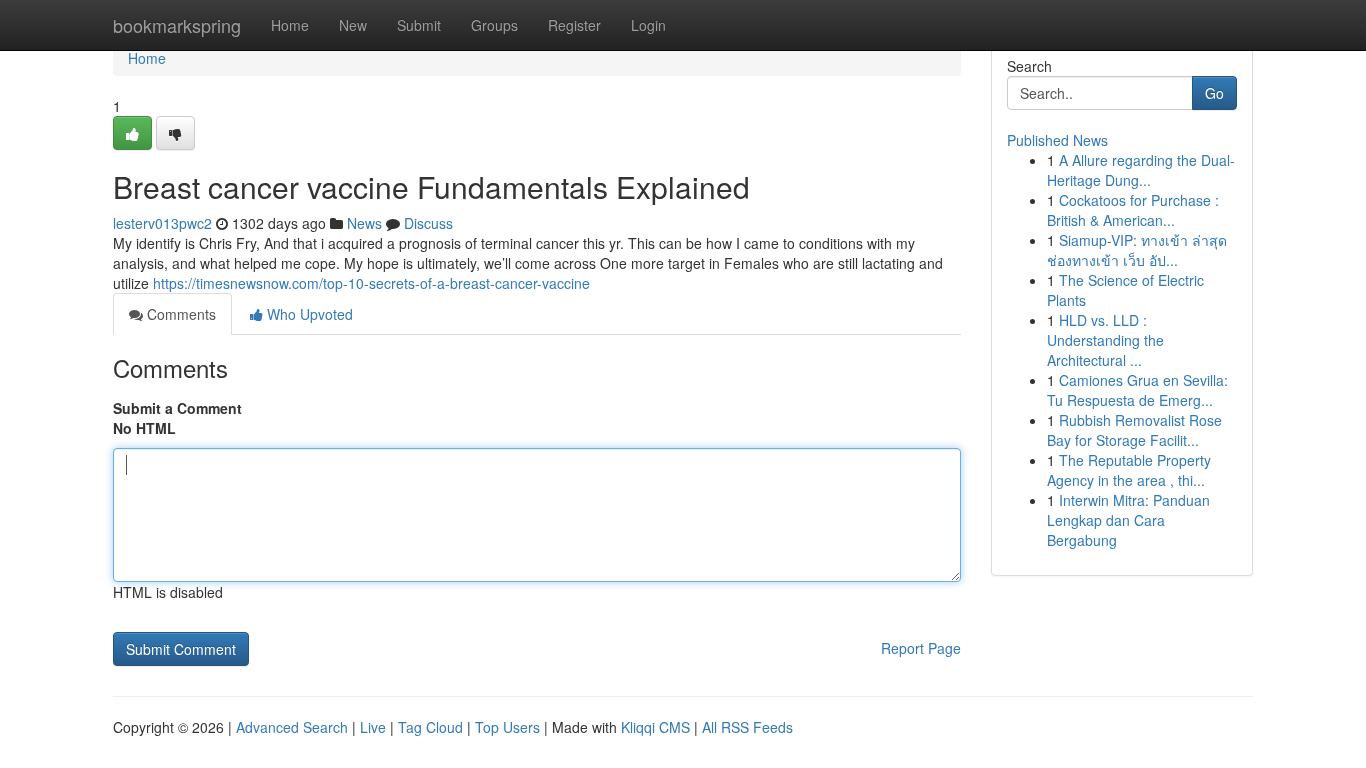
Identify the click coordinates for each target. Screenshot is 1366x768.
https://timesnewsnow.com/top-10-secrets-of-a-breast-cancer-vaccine (371, 283)
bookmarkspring (177, 25)
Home (290, 25)
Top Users (507, 727)
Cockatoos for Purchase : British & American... (1133, 210)
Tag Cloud (430, 727)
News (364, 223)
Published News (1057, 140)
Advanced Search (292, 727)
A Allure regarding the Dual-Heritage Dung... (1141, 170)
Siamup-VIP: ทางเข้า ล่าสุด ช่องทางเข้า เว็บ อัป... (1137, 250)
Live (373, 727)
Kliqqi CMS (655, 727)
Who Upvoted (308, 314)
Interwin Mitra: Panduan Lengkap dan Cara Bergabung (1128, 520)
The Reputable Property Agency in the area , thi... (1129, 470)
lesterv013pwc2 (162, 223)
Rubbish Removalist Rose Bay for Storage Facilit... (1134, 430)
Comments (179, 314)
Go (1214, 93)
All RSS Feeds (747, 727)
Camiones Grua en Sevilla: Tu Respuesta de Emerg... (1137, 390)
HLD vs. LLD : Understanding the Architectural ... (1105, 340)
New (353, 25)
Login (648, 25)
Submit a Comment (177, 408)
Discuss (428, 223)
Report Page (921, 648)
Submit (419, 25)
